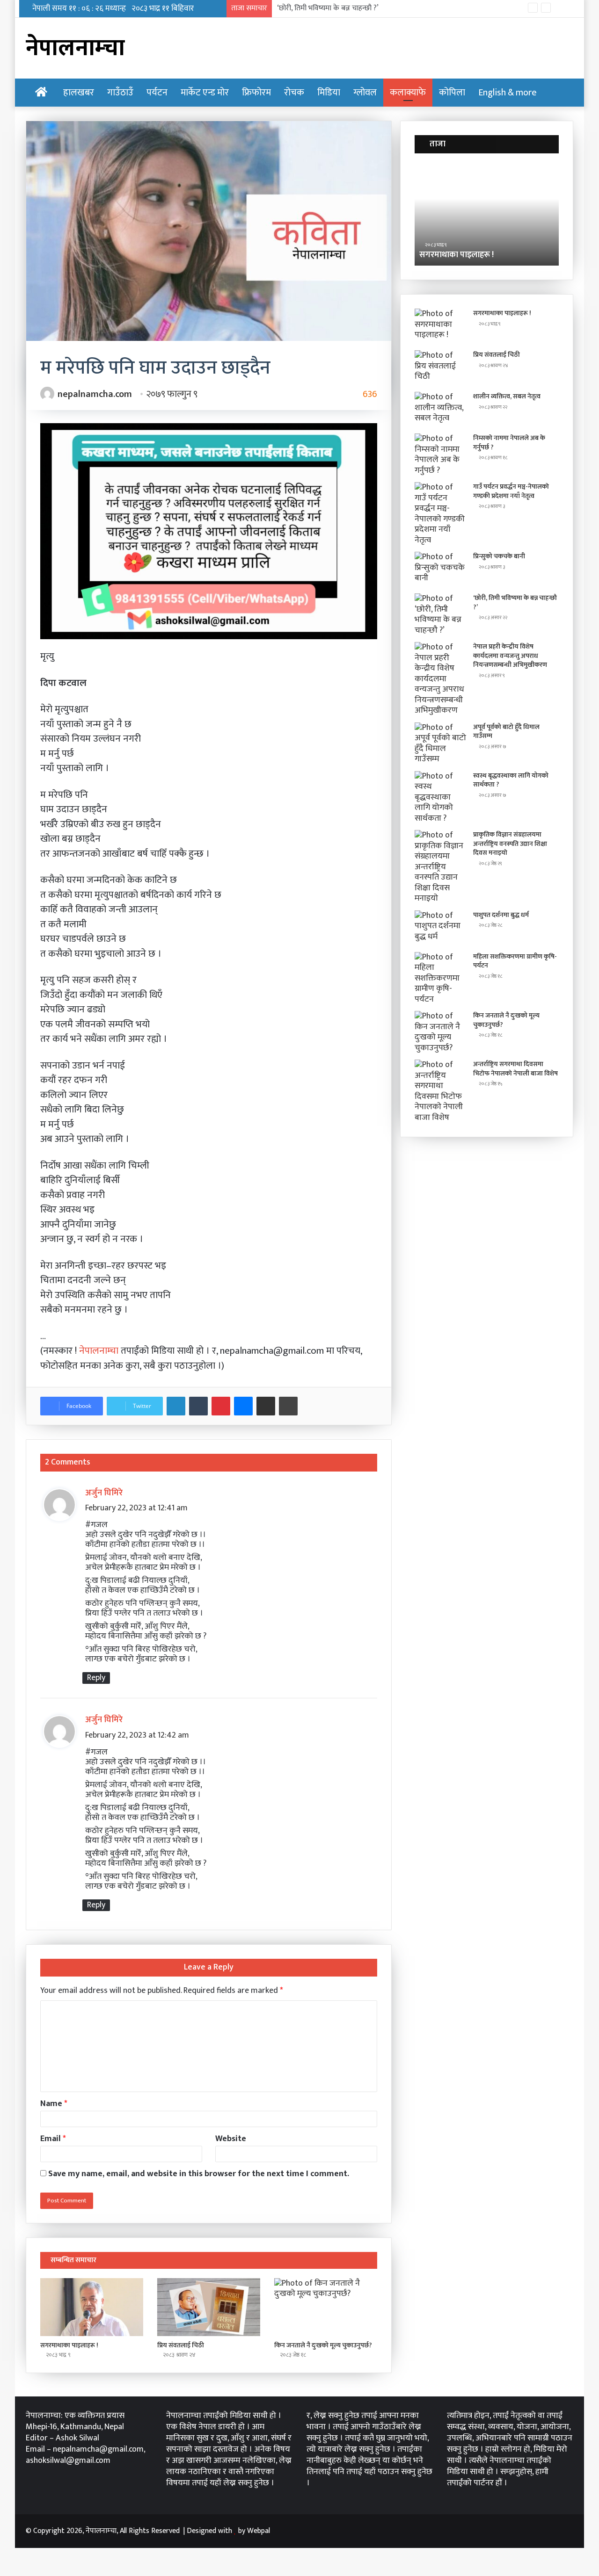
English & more (508, 93)
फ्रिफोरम (256, 93)
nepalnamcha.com (95, 394)
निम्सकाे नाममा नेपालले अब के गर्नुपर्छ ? (509, 443)
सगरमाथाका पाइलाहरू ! (69, 2345)
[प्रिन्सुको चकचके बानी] (440, 569)
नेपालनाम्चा (100, 1351)
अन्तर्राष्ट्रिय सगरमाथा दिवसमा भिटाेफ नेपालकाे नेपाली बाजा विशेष (515, 1069)
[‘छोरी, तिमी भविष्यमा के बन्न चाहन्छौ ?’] (440, 614)
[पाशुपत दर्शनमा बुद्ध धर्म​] (440, 928)
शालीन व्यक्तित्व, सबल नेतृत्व (507, 396)
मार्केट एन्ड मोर (205, 93)
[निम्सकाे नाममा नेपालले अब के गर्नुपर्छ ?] (440, 455)
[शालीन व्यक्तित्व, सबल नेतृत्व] (440, 409)
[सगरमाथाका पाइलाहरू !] (92, 2307)
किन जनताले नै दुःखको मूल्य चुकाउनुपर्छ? (323, 2345)
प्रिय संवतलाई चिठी (181, 2345)
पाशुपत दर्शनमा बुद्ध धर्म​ (501, 915)
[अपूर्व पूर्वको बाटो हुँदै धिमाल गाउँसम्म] (440, 743)
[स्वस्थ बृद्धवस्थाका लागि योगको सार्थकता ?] (440, 797)
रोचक (294, 93)
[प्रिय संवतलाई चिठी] (209, 2307)
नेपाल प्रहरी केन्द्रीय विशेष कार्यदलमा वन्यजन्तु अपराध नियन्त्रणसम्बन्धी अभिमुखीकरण (510, 656)
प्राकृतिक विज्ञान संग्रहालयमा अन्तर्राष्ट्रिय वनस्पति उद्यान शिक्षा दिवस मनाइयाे (510, 844)
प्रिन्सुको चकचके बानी (499, 556)
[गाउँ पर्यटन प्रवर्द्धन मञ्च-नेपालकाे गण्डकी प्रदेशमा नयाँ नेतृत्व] (440, 514)
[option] (487, 214)
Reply (96, 1678)
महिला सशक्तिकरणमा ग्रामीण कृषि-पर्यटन (515, 961)
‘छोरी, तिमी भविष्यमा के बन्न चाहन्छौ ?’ (328, 8)
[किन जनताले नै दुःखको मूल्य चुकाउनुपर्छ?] (326, 2307)
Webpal (259, 2531)
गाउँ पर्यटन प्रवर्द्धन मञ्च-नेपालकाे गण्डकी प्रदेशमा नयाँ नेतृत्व (511, 491)
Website (231, 2139)
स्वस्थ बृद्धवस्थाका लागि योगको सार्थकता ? (511, 780)
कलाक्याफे (408, 93)
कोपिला (452, 93)
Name (54, 2104)
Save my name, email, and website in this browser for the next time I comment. (199, 2174)
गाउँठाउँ (120, 93)
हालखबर (79, 93)
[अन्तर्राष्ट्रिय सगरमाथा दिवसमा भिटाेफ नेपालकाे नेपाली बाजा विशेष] (440, 1091)
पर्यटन (157, 93)
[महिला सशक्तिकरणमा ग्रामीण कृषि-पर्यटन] (440, 978)
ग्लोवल (365, 93)
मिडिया (329, 93)
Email (53, 2139)
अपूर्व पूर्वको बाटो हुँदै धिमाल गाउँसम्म (506, 732)
